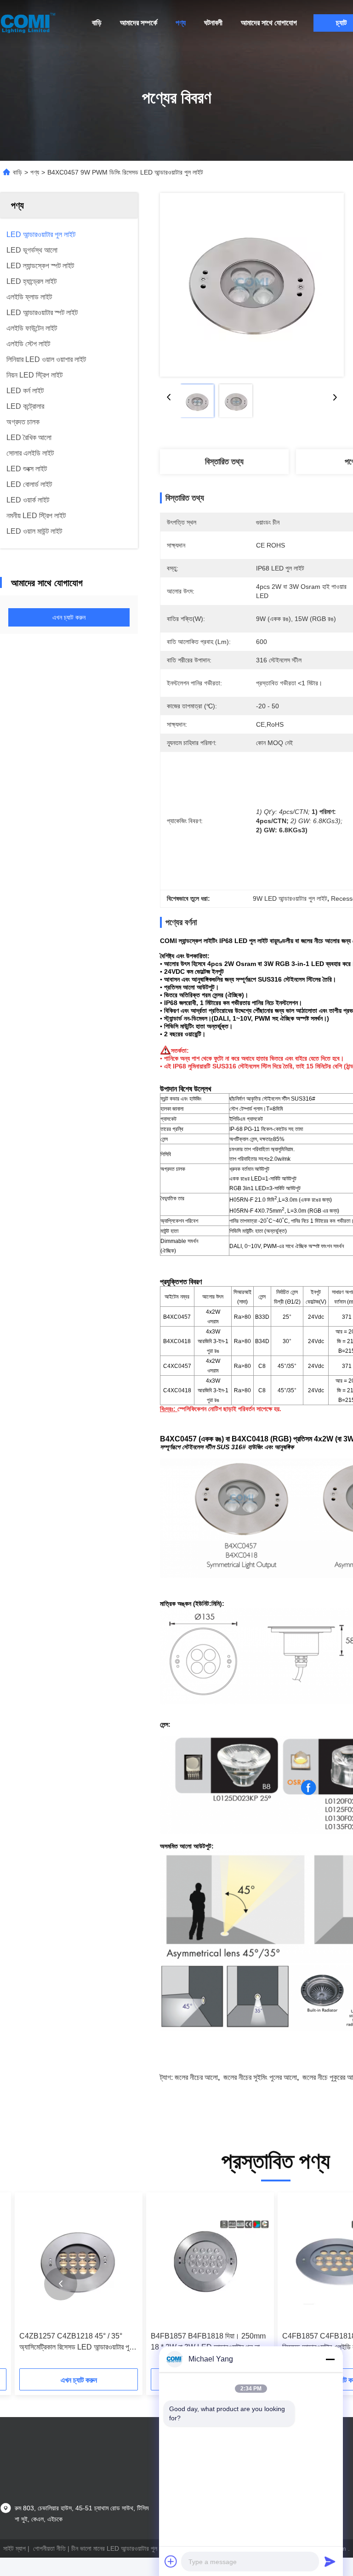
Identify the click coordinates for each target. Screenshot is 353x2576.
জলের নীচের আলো (196, 2077)
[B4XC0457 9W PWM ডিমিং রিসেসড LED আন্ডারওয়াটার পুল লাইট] (252, 285)
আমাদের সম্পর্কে (139, 23)
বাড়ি (97, 23)
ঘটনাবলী (213, 23)
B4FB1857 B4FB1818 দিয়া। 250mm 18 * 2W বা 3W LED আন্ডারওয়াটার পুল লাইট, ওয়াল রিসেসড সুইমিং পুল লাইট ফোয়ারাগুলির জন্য (209, 2342)
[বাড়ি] (28, 23)
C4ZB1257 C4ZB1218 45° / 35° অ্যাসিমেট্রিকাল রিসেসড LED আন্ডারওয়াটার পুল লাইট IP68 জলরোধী (76, 2342)
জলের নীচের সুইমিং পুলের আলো (260, 2077)
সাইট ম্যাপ (14, 2548)
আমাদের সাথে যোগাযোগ (269, 23)
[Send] (330, 2561)
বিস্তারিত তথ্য (224, 462)
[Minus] (330, 2359)
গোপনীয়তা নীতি (49, 2548)
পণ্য (181, 23)
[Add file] (171, 2561)
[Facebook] (308, 1788)
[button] (61, 2284)
